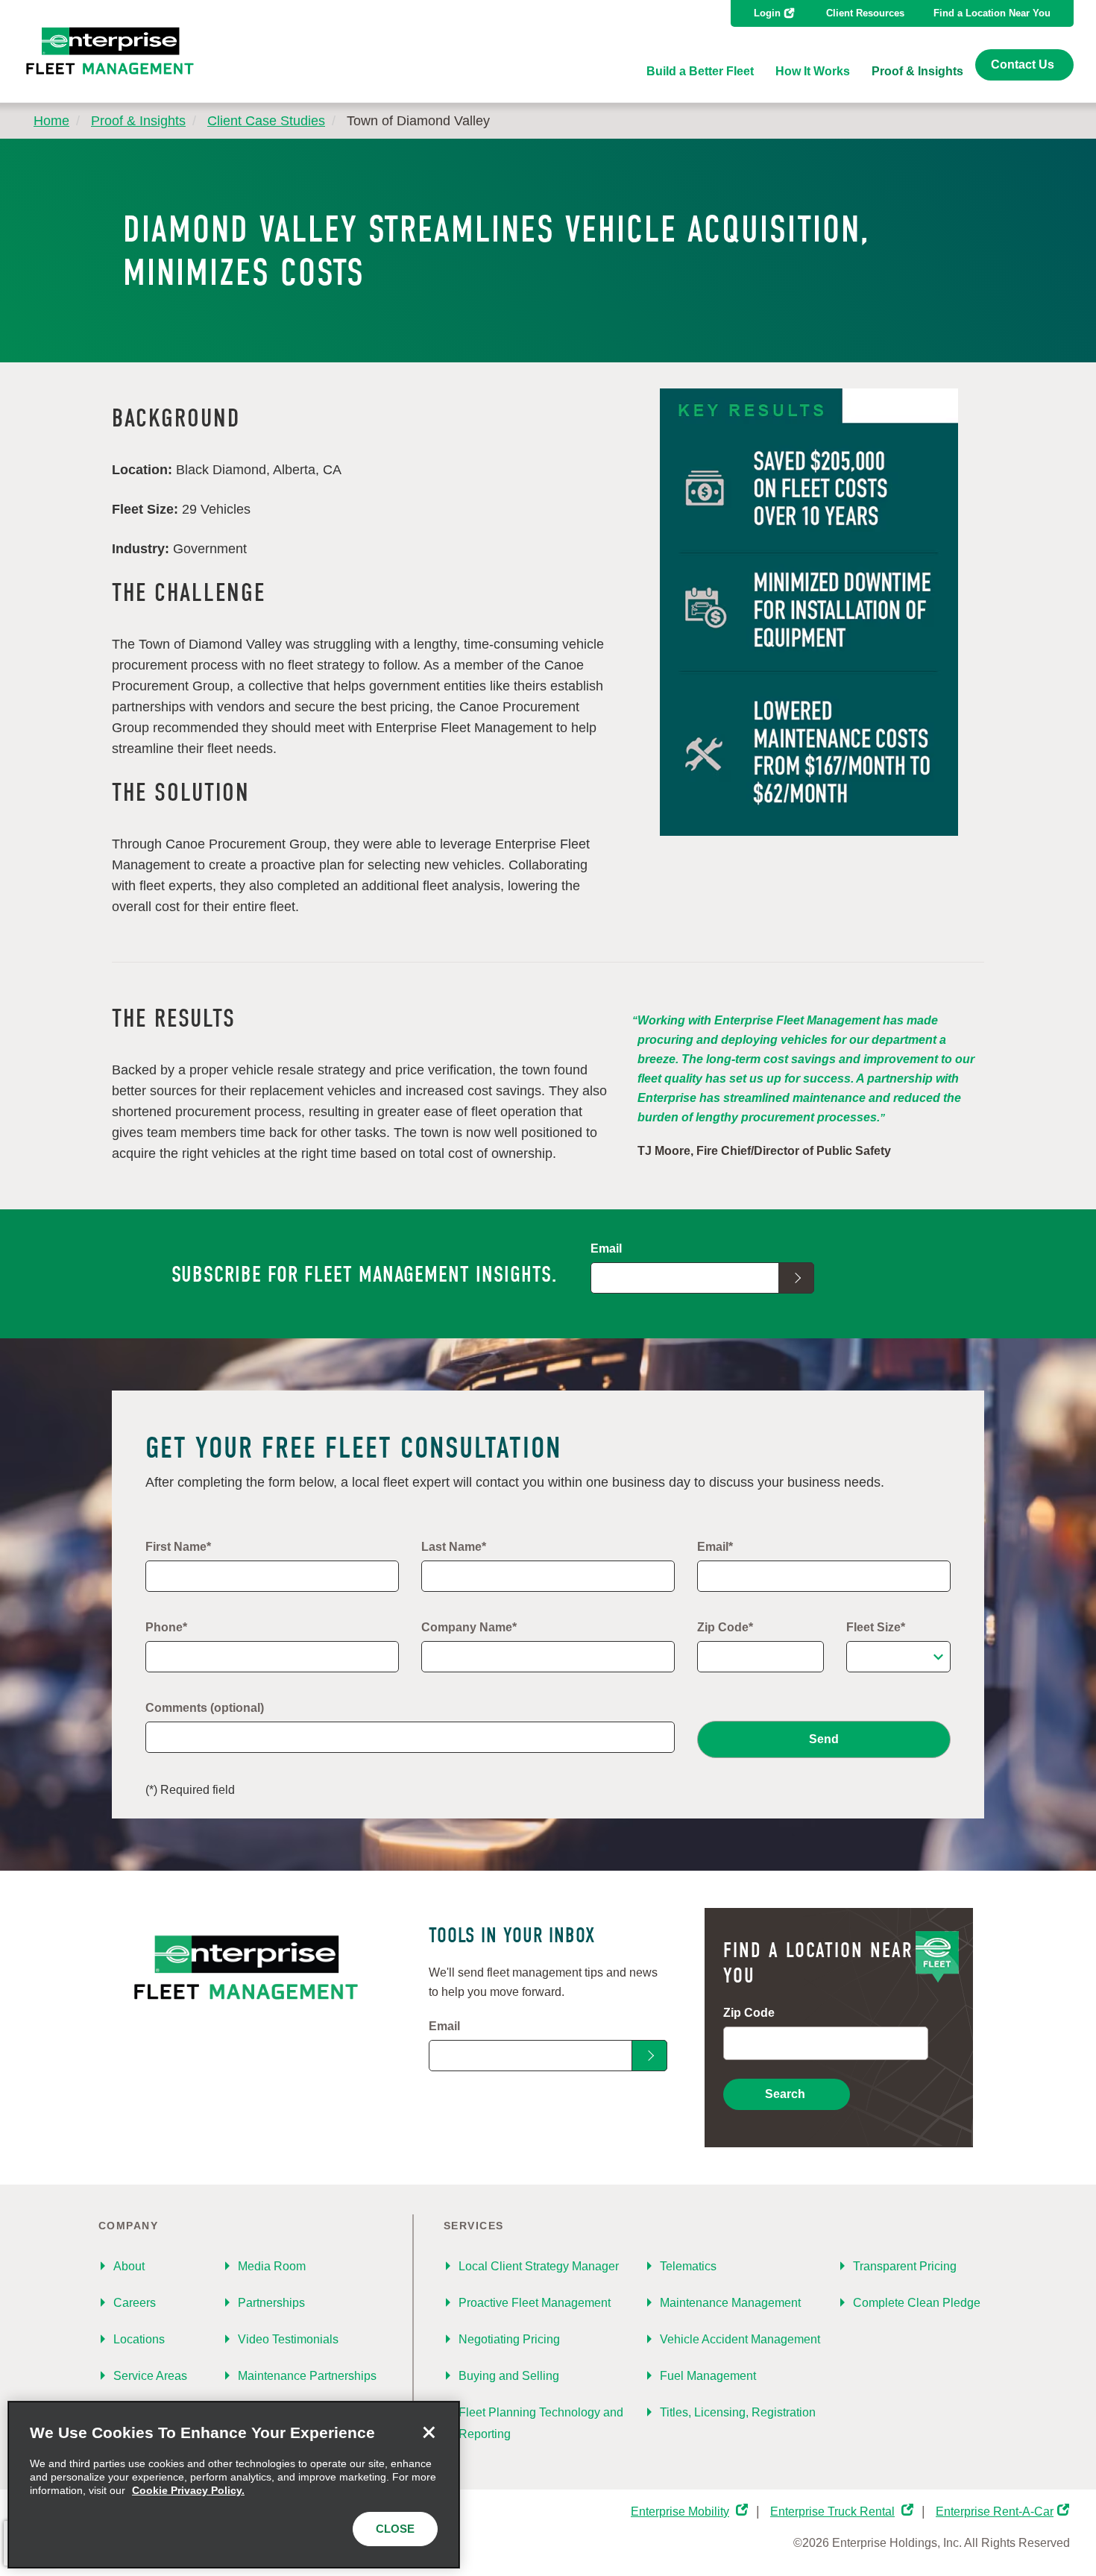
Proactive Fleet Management (535, 2303)
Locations (139, 2339)
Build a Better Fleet (700, 71)
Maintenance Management (730, 2303)
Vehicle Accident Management (740, 2339)
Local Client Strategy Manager (539, 2266)
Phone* (166, 1627)
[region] (234, 2485)
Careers (135, 2303)
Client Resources (865, 13)
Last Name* (454, 1547)
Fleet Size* (876, 1627)
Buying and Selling (509, 2376)
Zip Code (749, 2013)
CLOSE (395, 2529)
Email (606, 1248)
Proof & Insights (917, 71)
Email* (715, 1547)
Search (785, 2094)
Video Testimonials (288, 2339)
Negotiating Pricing (509, 2339)
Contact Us (1023, 64)
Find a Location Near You (992, 13)
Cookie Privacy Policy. (188, 2490)
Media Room (272, 2266)
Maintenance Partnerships (307, 2376)
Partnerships (271, 2303)
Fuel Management (708, 2376)
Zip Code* (725, 1627)
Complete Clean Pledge (917, 2303)
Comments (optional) (205, 1708)
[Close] (429, 2432)
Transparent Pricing (905, 2266)
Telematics (688, 2266)
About (129, 2266)
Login (767, 13)
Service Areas (150, 2376)
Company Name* (469, 1627)
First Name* (178, 1547)
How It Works (813, 71)
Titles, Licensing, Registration (738, 2412)
